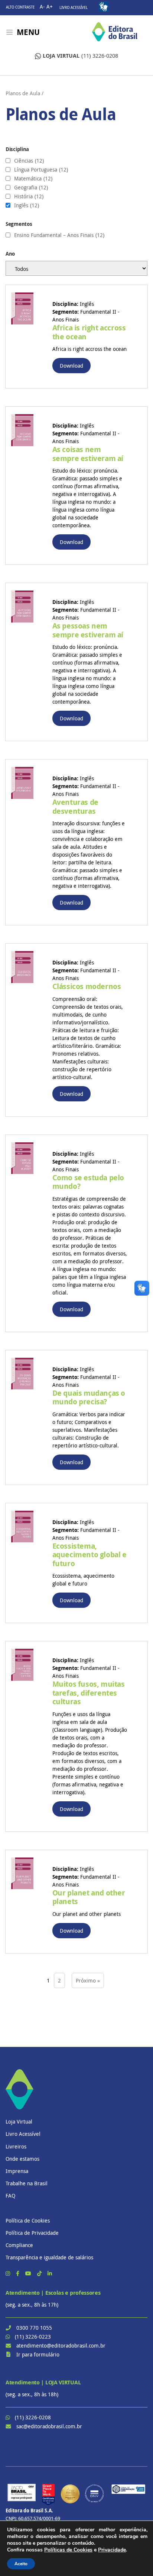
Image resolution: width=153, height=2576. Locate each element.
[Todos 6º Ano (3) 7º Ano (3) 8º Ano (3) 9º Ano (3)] (76, 268)
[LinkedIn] (50, 2273)
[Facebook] (18, 2273)
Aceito (21, 2564)
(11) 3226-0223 (33, 2337)
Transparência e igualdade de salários (49, 2257)
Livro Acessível (74, 8)
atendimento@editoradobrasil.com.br (61, 2345)
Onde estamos (22, 2159)
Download (71, 366)
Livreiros (16, 2146)
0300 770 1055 (34, 2328)
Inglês (27, 205)
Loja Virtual (19, 2121)
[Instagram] (9, 2273)
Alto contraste (20, 7)
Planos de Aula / (25, 93)
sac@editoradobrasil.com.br (49, 2426)
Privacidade (112, 2550)
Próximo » (88, 1980)
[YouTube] (29, 2273)
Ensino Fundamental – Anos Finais (59, 235)
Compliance (19, 2245)
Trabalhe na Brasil (27, 2183)
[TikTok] (40, 2273)
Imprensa (17, 2171)
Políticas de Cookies (68, 2550)
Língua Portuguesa (41, 170)
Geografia (31, 188)
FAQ (10, 2196)
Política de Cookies (28, 2220)
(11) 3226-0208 (80, 56)
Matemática (33, 179)
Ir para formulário (38, 2354)
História (29, 196)
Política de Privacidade (32, 2233)
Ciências (29, 161)
